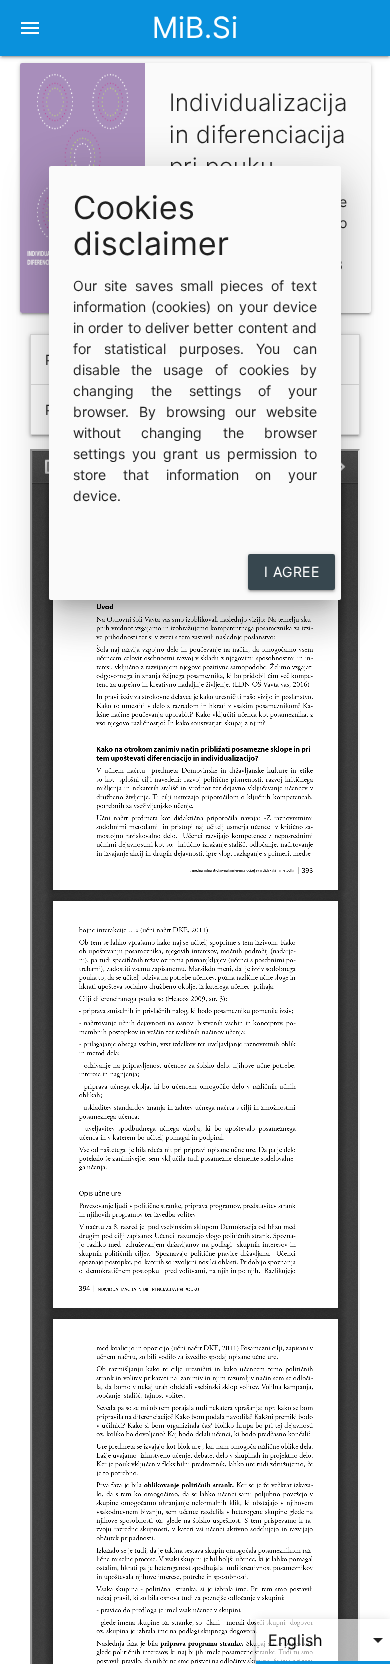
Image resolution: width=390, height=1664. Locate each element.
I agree (292, 571)
